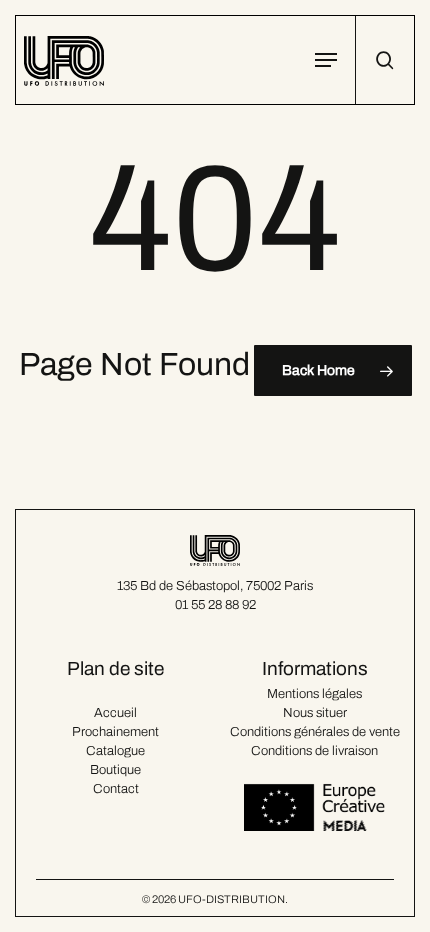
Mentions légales (314, 694)
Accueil (115, 713)
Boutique (115, 770)
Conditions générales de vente (315, 732)
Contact (116, 789)
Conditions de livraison (314, 751)
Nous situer (315, 713)
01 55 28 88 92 (215, 605)
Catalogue (115, 751)
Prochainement (115, 732)
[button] (326, 60)
